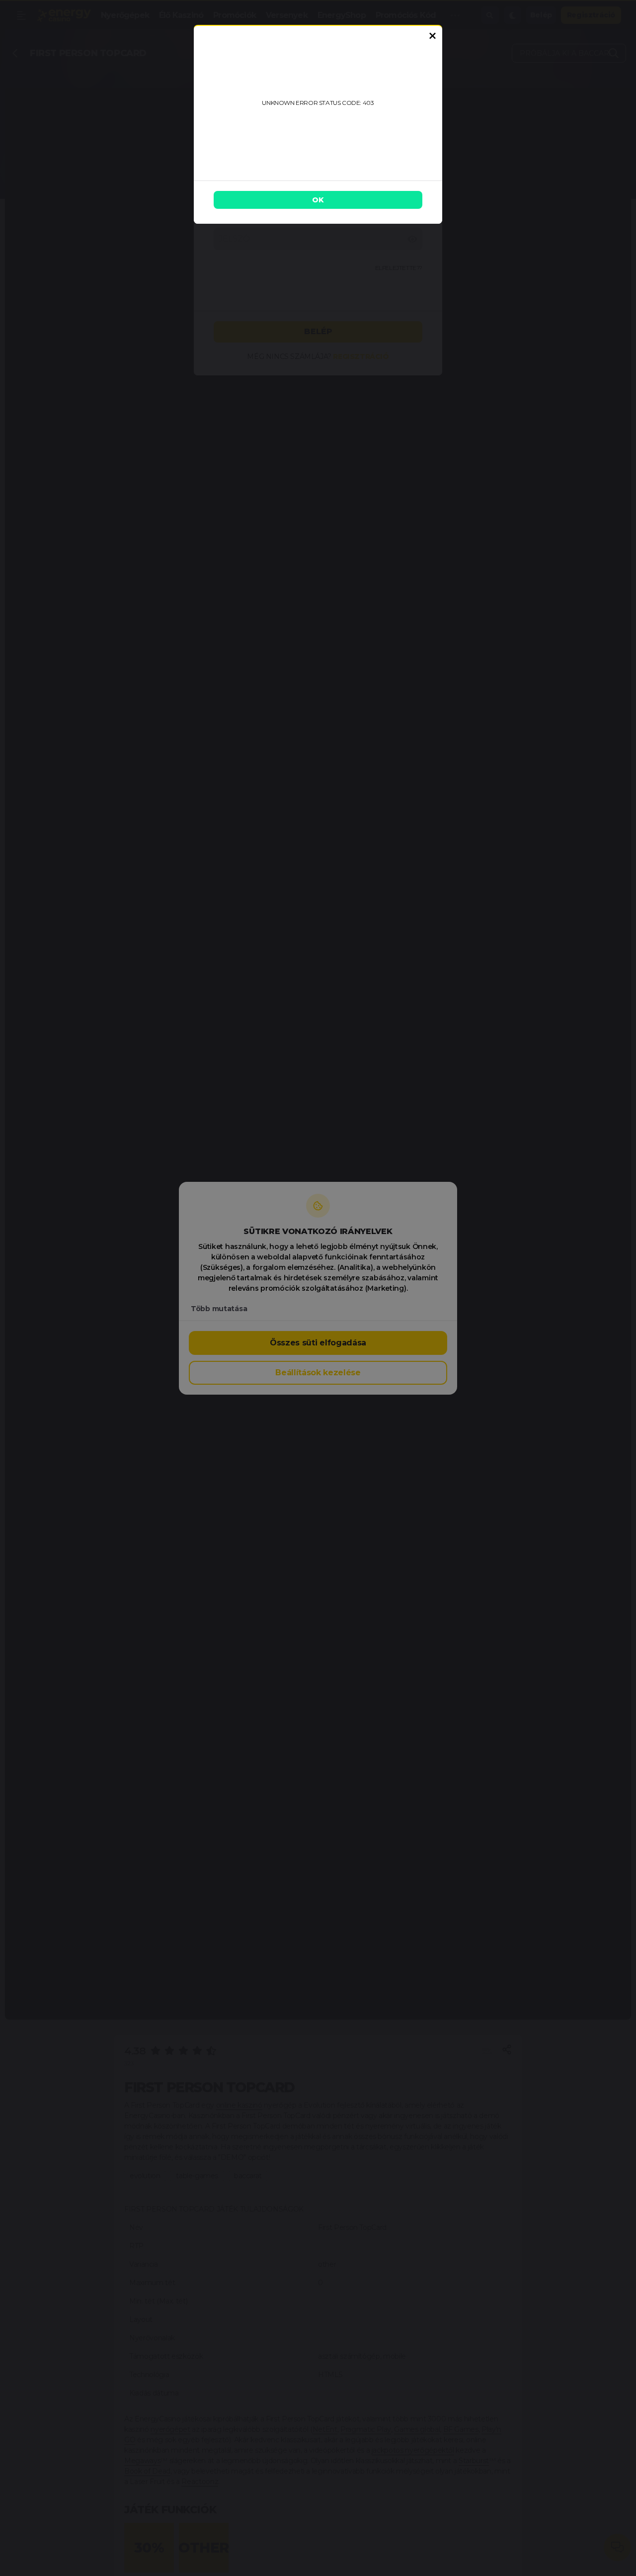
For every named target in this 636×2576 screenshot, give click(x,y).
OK (318, 200)
